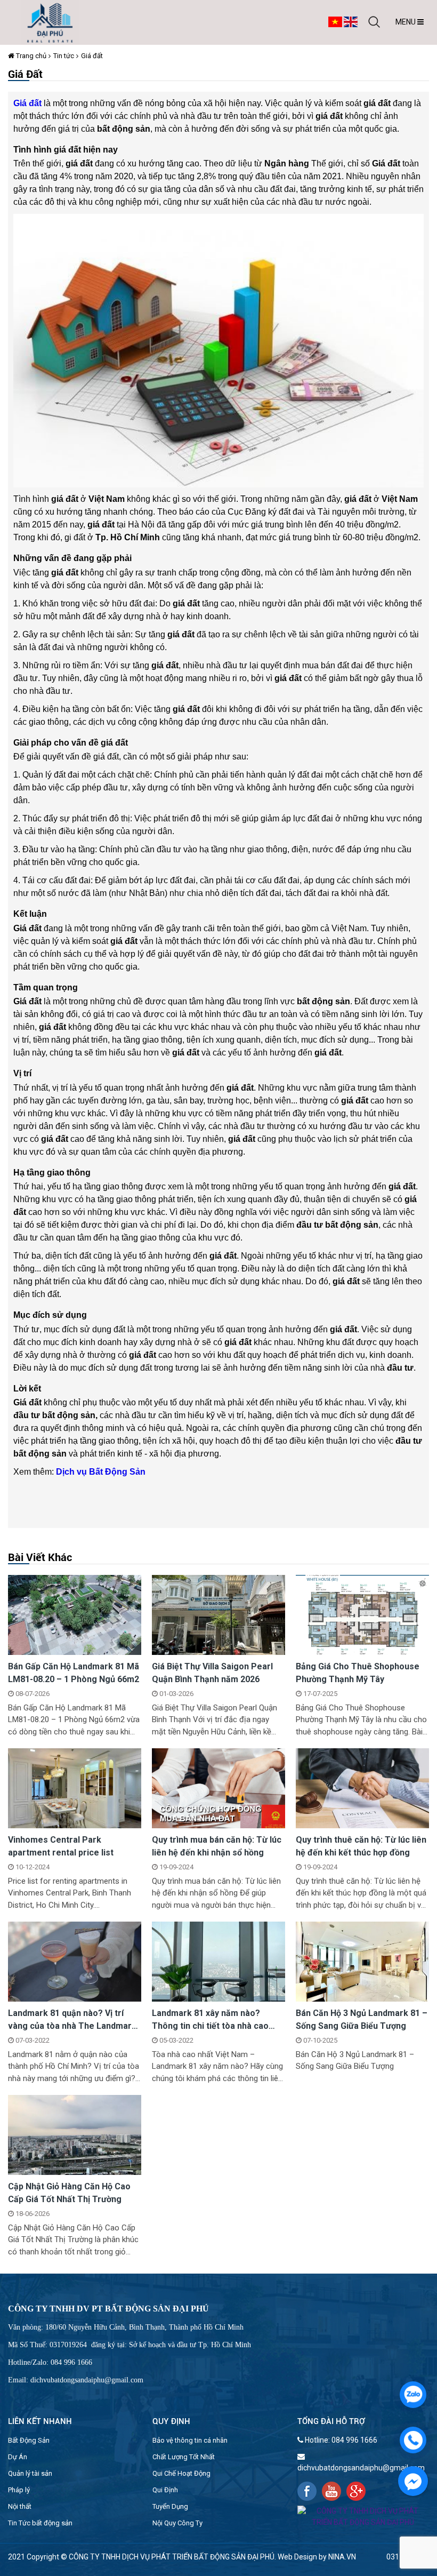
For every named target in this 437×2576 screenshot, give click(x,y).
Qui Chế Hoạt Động (181, 2473)
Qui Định (165, 2490)
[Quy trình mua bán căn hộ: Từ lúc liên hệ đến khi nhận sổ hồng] (218, 1788)
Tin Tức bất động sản (40, 2523)
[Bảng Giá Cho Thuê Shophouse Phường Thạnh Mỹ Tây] (362, 1614)
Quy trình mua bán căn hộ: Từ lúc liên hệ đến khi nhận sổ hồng (217, 1846)
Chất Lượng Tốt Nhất (184, 2457)
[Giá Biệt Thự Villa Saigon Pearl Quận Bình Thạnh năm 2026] (218, 1614)
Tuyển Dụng (170, 2506)
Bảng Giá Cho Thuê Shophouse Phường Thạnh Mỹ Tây (358, 1673)
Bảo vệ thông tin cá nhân (190, 2440)
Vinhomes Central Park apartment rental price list (61, 1846)
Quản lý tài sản (30, 2473)
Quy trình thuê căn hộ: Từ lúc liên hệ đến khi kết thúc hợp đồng (361, 1846)
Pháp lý (19, 2490)
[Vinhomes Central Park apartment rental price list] (75, 1788)
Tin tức (64, 56)
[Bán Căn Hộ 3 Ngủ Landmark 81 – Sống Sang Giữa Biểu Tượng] (362, 1961)
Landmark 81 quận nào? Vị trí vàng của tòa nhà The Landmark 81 (72, 2020)
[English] (351, 21)
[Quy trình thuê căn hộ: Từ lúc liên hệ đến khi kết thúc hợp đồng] (362, 1788)
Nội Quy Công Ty (177, 2523)
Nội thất (20, 2506)
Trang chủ (30, 56)
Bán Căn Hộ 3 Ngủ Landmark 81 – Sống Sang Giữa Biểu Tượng (362, 2019)
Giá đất (92, 56)
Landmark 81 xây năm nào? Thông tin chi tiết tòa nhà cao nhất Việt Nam (210, 2020)
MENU (406, 22)
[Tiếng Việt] (335, 21)
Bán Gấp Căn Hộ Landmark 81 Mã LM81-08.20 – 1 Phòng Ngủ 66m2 (74, 1673)
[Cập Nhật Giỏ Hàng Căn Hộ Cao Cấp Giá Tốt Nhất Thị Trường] (75, 2134)
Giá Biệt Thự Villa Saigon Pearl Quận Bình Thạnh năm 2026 (212, 1673)
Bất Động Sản (29, 2440)
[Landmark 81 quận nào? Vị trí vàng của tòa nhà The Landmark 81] (75, 1961)
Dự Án (18, 2457)
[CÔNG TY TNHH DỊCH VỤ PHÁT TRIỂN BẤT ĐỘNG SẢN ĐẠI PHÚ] (50, 22)
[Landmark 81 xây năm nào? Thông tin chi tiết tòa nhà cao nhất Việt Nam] (218, 1961)
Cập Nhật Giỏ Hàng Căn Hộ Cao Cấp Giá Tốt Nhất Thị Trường (69, 2193)
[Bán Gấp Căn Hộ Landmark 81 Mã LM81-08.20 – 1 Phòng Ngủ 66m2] (75, 1614)
